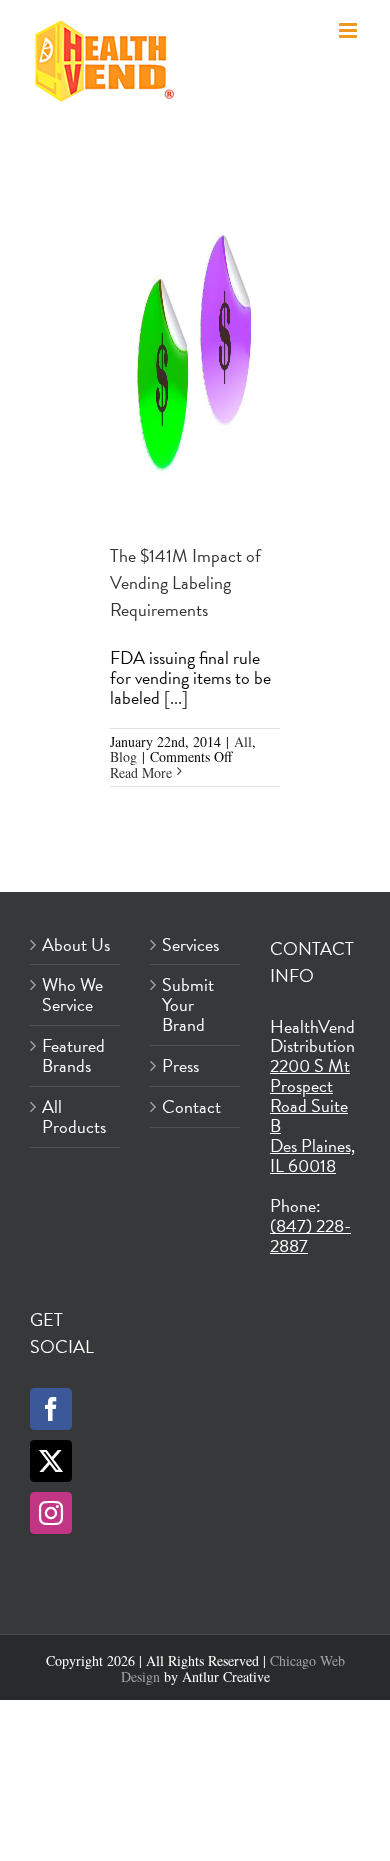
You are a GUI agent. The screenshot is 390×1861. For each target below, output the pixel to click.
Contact (191, 1107)
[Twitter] (51, 1461)
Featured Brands (73, 1056)
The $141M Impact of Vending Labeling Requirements (185, 582)
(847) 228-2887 (310, 1235)
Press (180, 1066)
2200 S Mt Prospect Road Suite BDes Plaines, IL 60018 (312, 1115)
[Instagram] (51, 1513)
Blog (123, 756)
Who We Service (72, 995)
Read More (141, 772)
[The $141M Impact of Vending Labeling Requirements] (195, 347)
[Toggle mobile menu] (349, 30)
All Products (74, 1117)
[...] (176, 697)
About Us (76, 945)
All (243, 741)
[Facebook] (51, 1409)
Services (190, 945)
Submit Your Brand (188, 1005)
